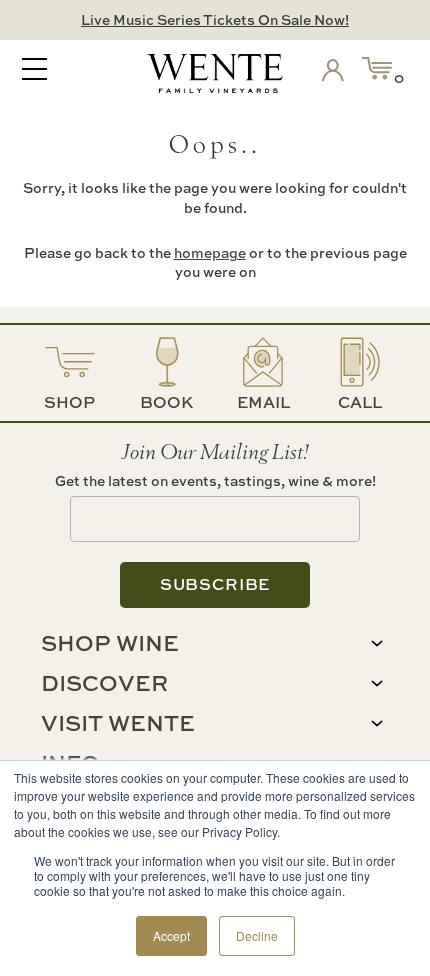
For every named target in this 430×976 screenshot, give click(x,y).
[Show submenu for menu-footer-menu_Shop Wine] (377, 643)
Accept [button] (171, 935)
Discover (104, 683)
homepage (210, 252)
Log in (337, 74)
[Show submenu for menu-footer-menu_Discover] (377, 683)
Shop (69, 402)
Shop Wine (110, 643)
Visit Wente (118, 723)
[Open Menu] (34, 71)
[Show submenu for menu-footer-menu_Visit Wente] (377, 723)
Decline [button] (257, 935)
